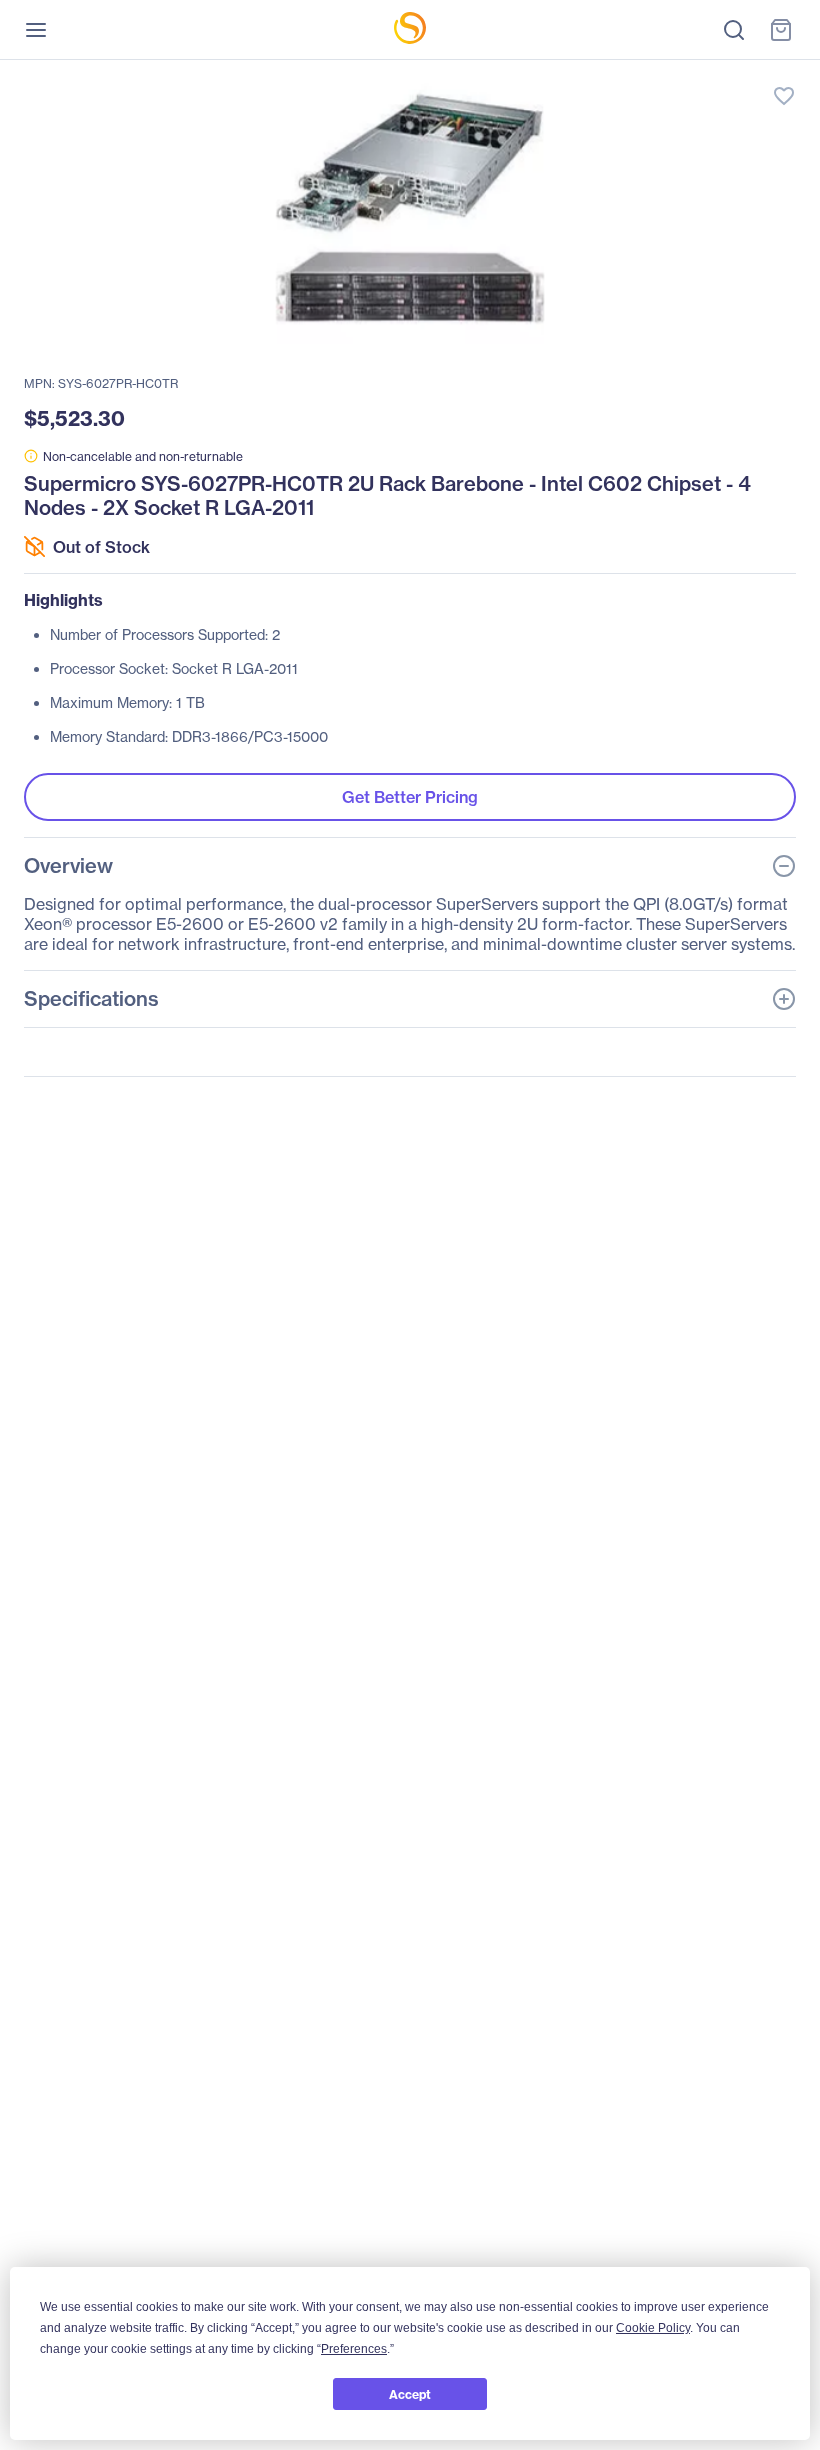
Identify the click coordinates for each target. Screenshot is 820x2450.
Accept (410, 2394)
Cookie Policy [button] (653, 2328)
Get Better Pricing (410, 797)
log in (690, 75)
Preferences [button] (354, 2349)
